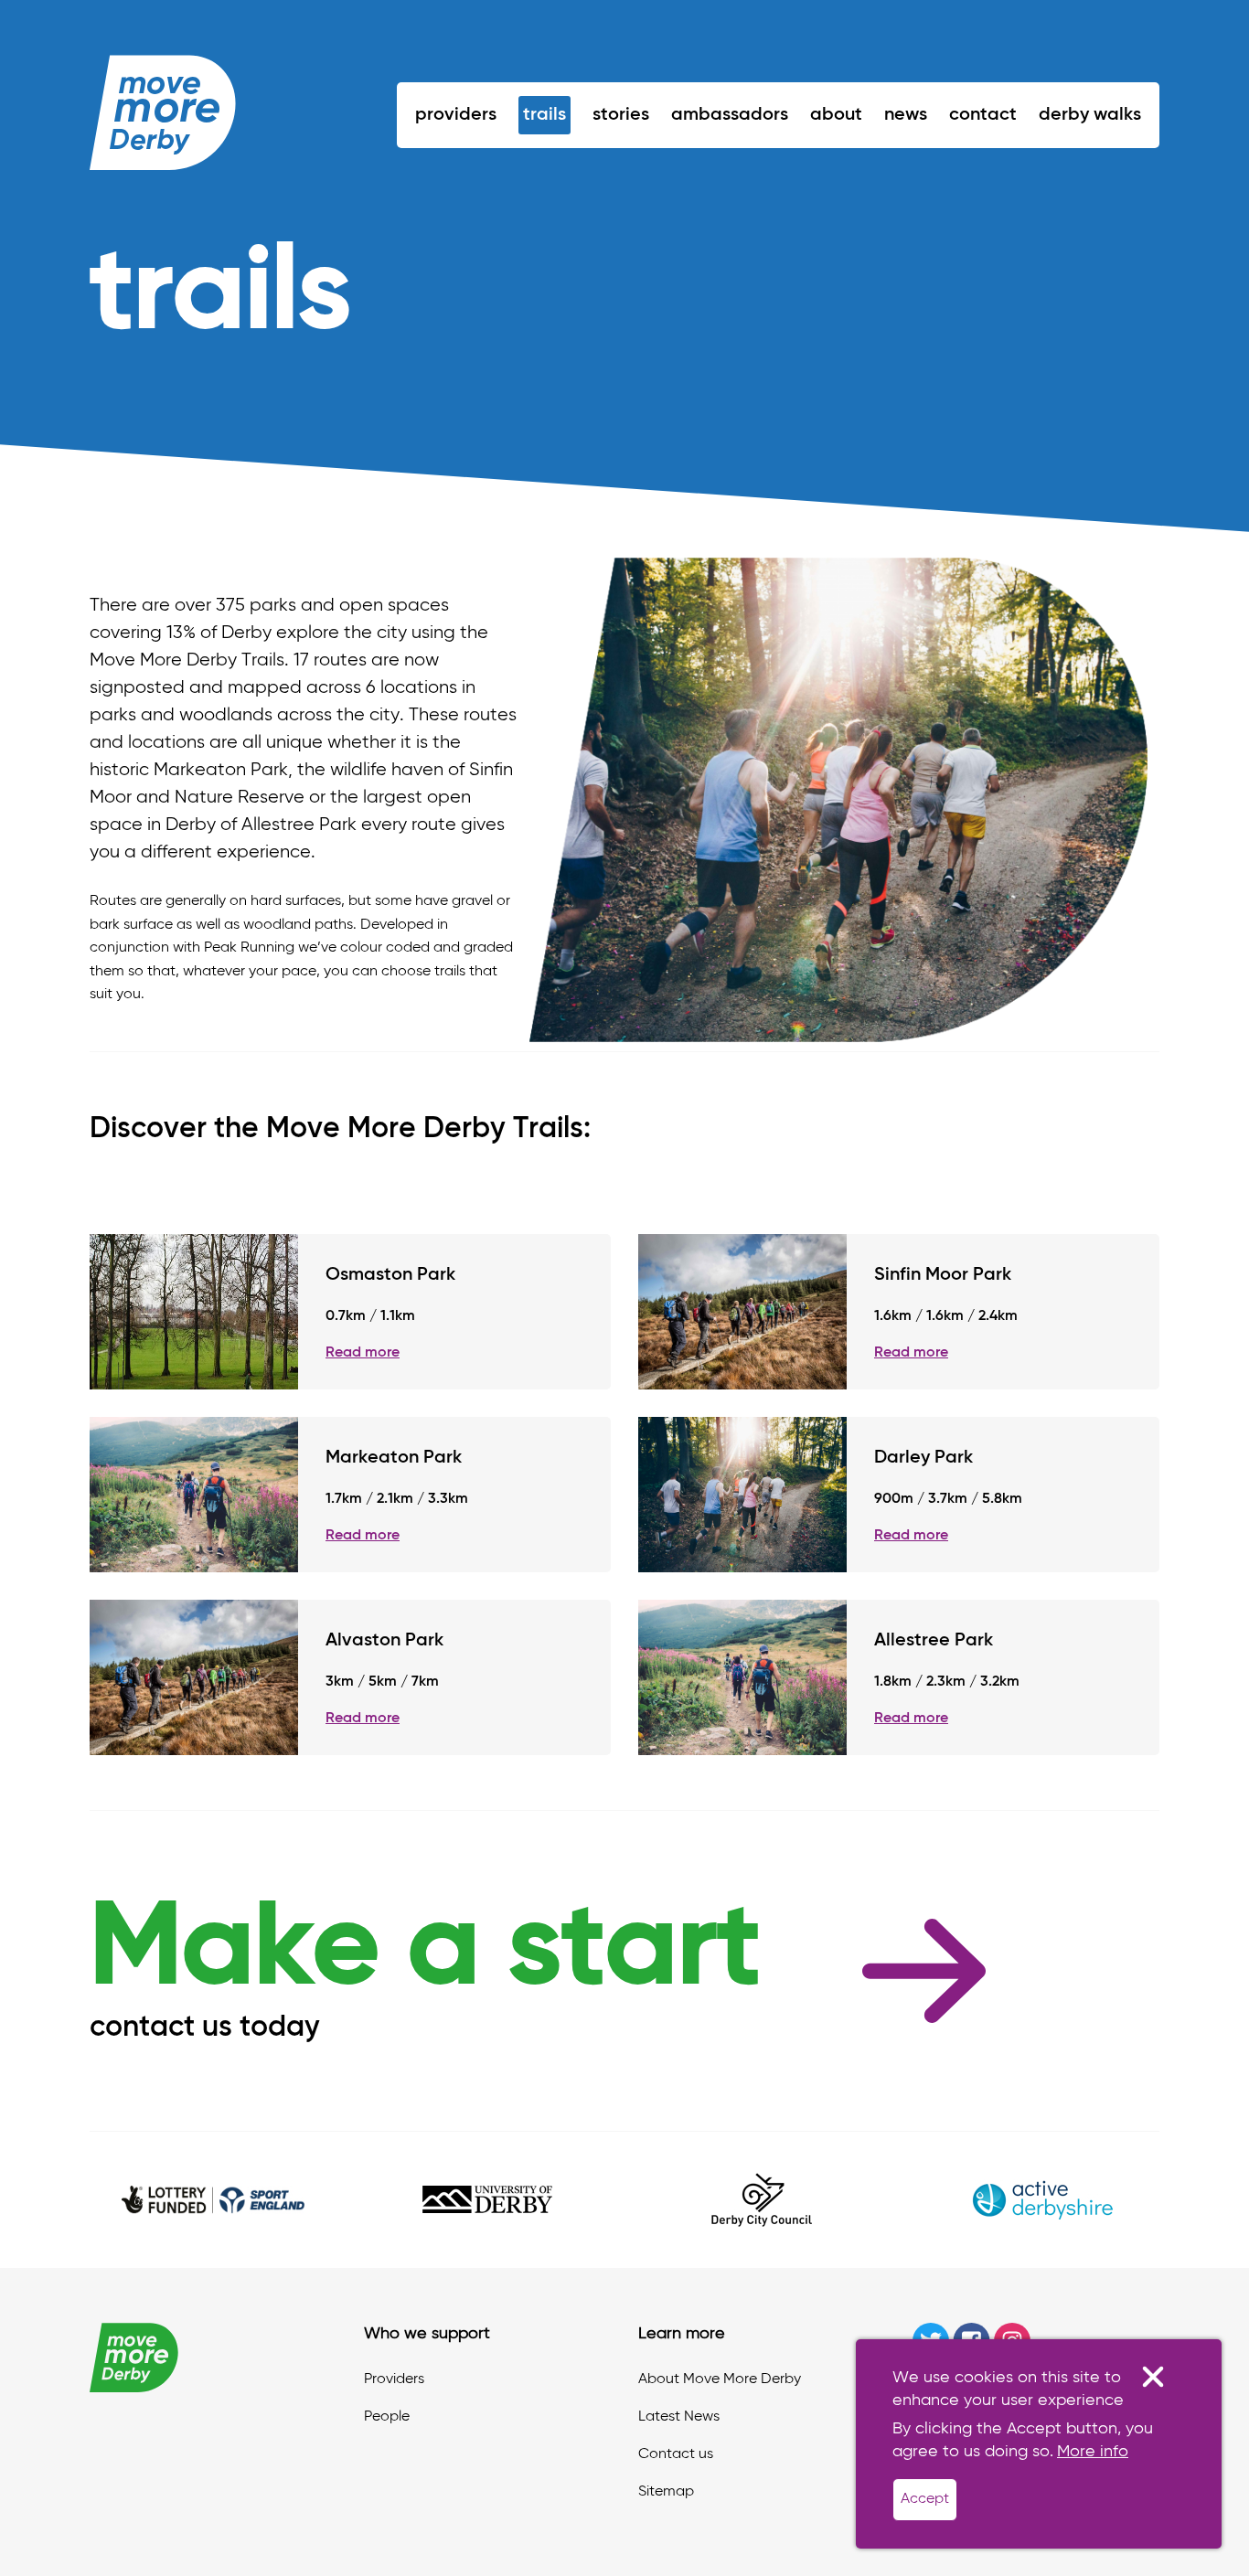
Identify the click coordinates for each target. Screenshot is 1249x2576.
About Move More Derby (720, 2379)
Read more (363, 1353)
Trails (544, 115)
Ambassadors (730, 115)
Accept (925, 2499)
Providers (456, 115)
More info (1093, 2452)
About (836, 115)
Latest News (679, 2417)
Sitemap (666, 2492)
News (906, 115)
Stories (621, 115)
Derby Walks (1090, 115)
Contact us (676, 2454)
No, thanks (1153, 2377)
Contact (983, 115)
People (387, 2417)
